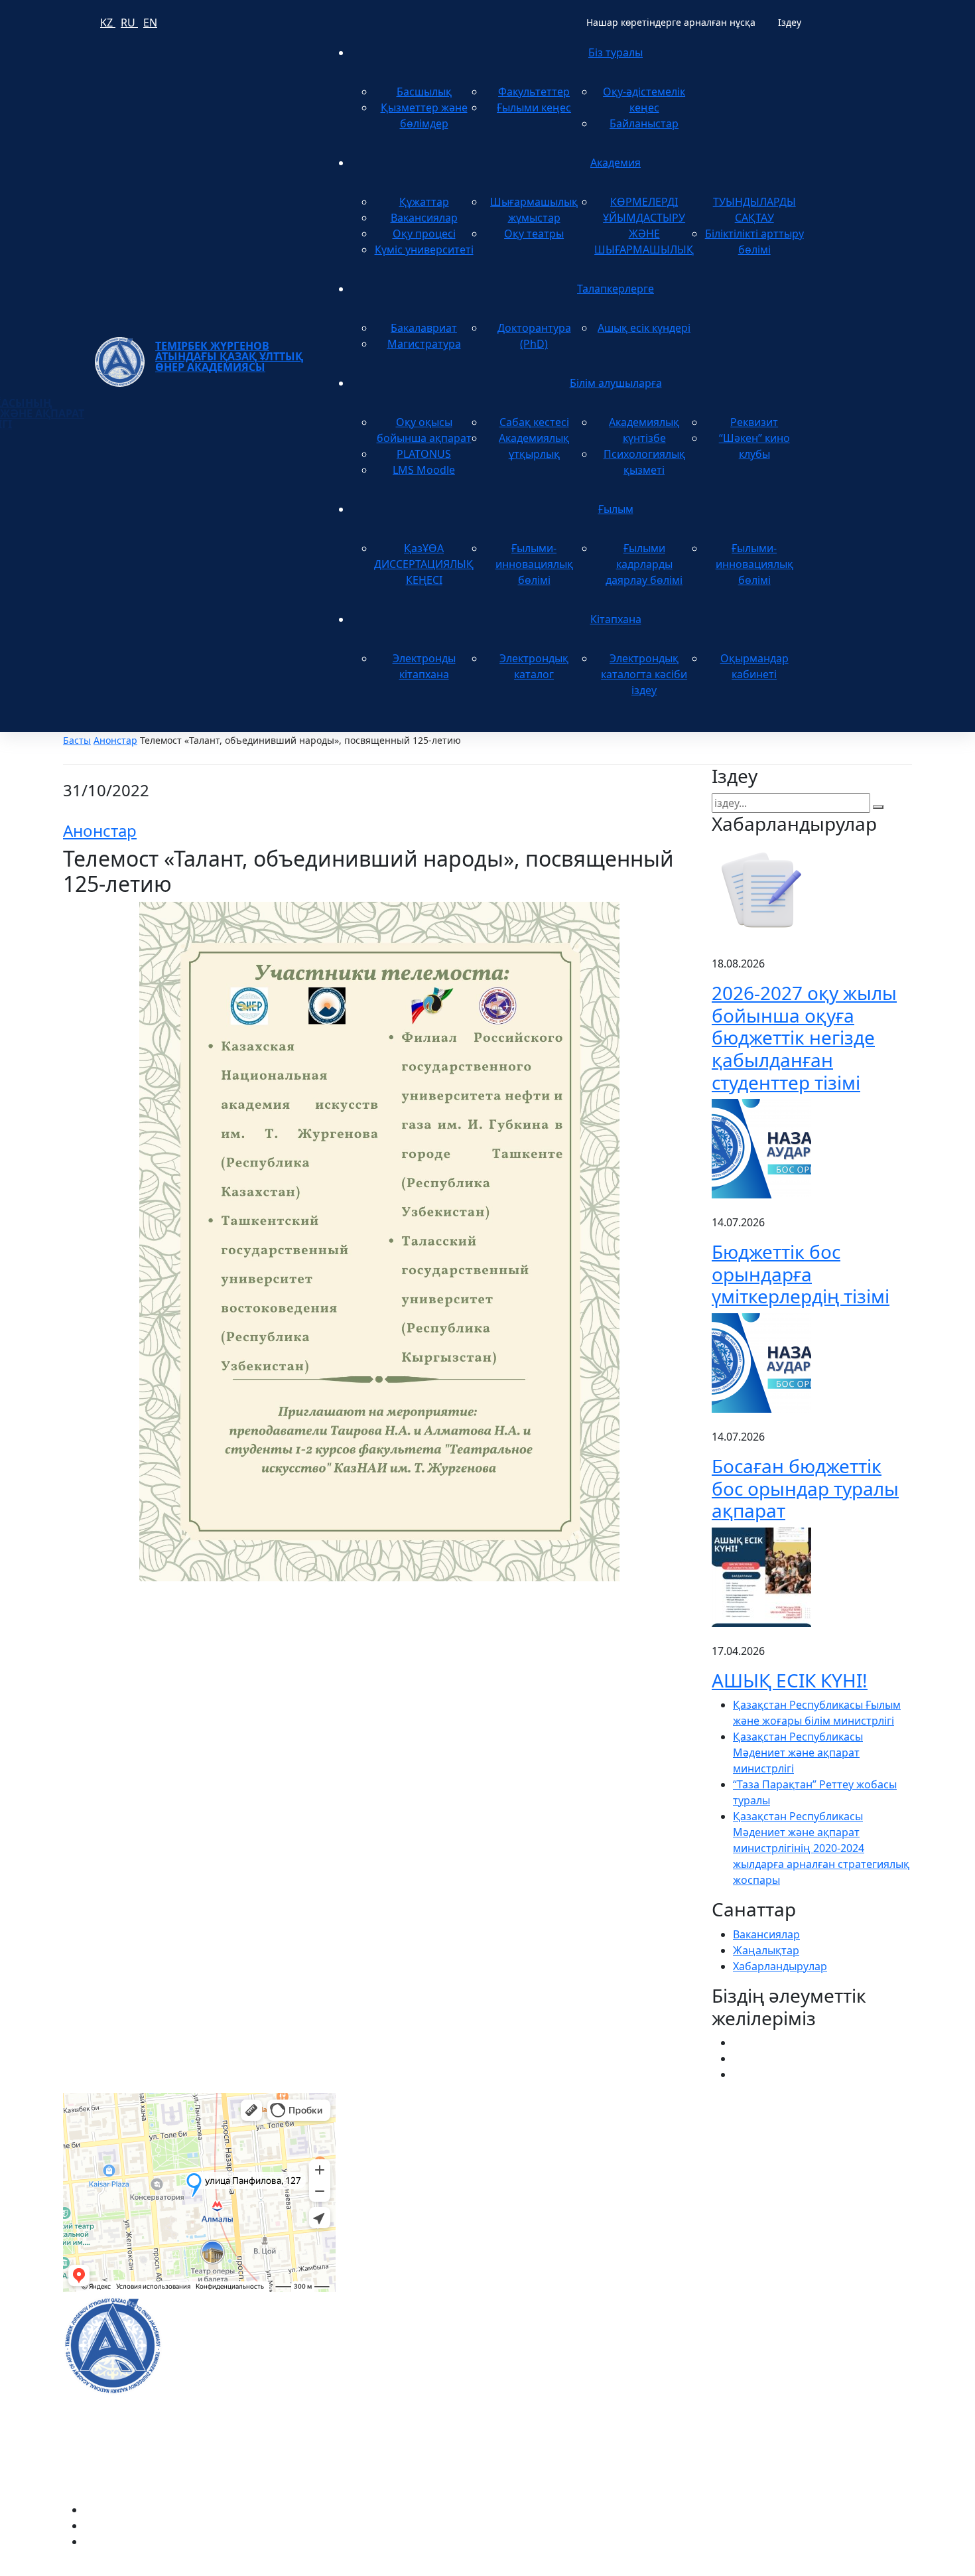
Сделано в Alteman (864, 2568)
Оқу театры (534, 234)
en (150, 23)
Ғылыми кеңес (534, 107)
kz (108, 23)
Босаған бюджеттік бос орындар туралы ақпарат (805, 1488)
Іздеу (790, 22)
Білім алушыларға (616, 383)
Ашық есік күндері (644, 328)
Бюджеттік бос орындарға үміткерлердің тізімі (801, 1274)
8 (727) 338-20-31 (682, 2155)
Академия (616, 163)
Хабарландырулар (780, 1966)
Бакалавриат (424, 328)
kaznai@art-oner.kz (759, 2330)
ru (129, 23)
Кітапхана (616, 619)
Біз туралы (616, 52)
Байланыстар (644, 123)
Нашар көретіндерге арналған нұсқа (671, 22)
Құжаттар (424, 202)
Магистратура (424, 344)
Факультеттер (534, 92)
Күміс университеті (424, 250)
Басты (77, 740)
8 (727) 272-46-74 (394, 2155)
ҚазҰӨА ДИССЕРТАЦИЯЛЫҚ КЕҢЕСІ (424, 564)
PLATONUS (424, 454)
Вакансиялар (424, 218)
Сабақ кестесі (534, 422)
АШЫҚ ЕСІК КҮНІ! (790, 1680)
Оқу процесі (424, 234)
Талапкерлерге (616, 289)
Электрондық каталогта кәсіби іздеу (644, 674)
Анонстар (115, 740)
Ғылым (616, 509)
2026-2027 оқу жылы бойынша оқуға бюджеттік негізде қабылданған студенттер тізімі (804, 1037)
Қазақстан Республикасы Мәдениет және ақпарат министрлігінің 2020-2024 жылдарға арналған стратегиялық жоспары (821, 1848)
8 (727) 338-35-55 (754, 2373)
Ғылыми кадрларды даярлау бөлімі (644, 564)
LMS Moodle (424, 470)
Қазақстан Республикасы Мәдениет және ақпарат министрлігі (798, 1753)
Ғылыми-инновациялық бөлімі (534, 564)
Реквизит (754, 422)
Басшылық (424, 92)
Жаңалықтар (766, 1950)
